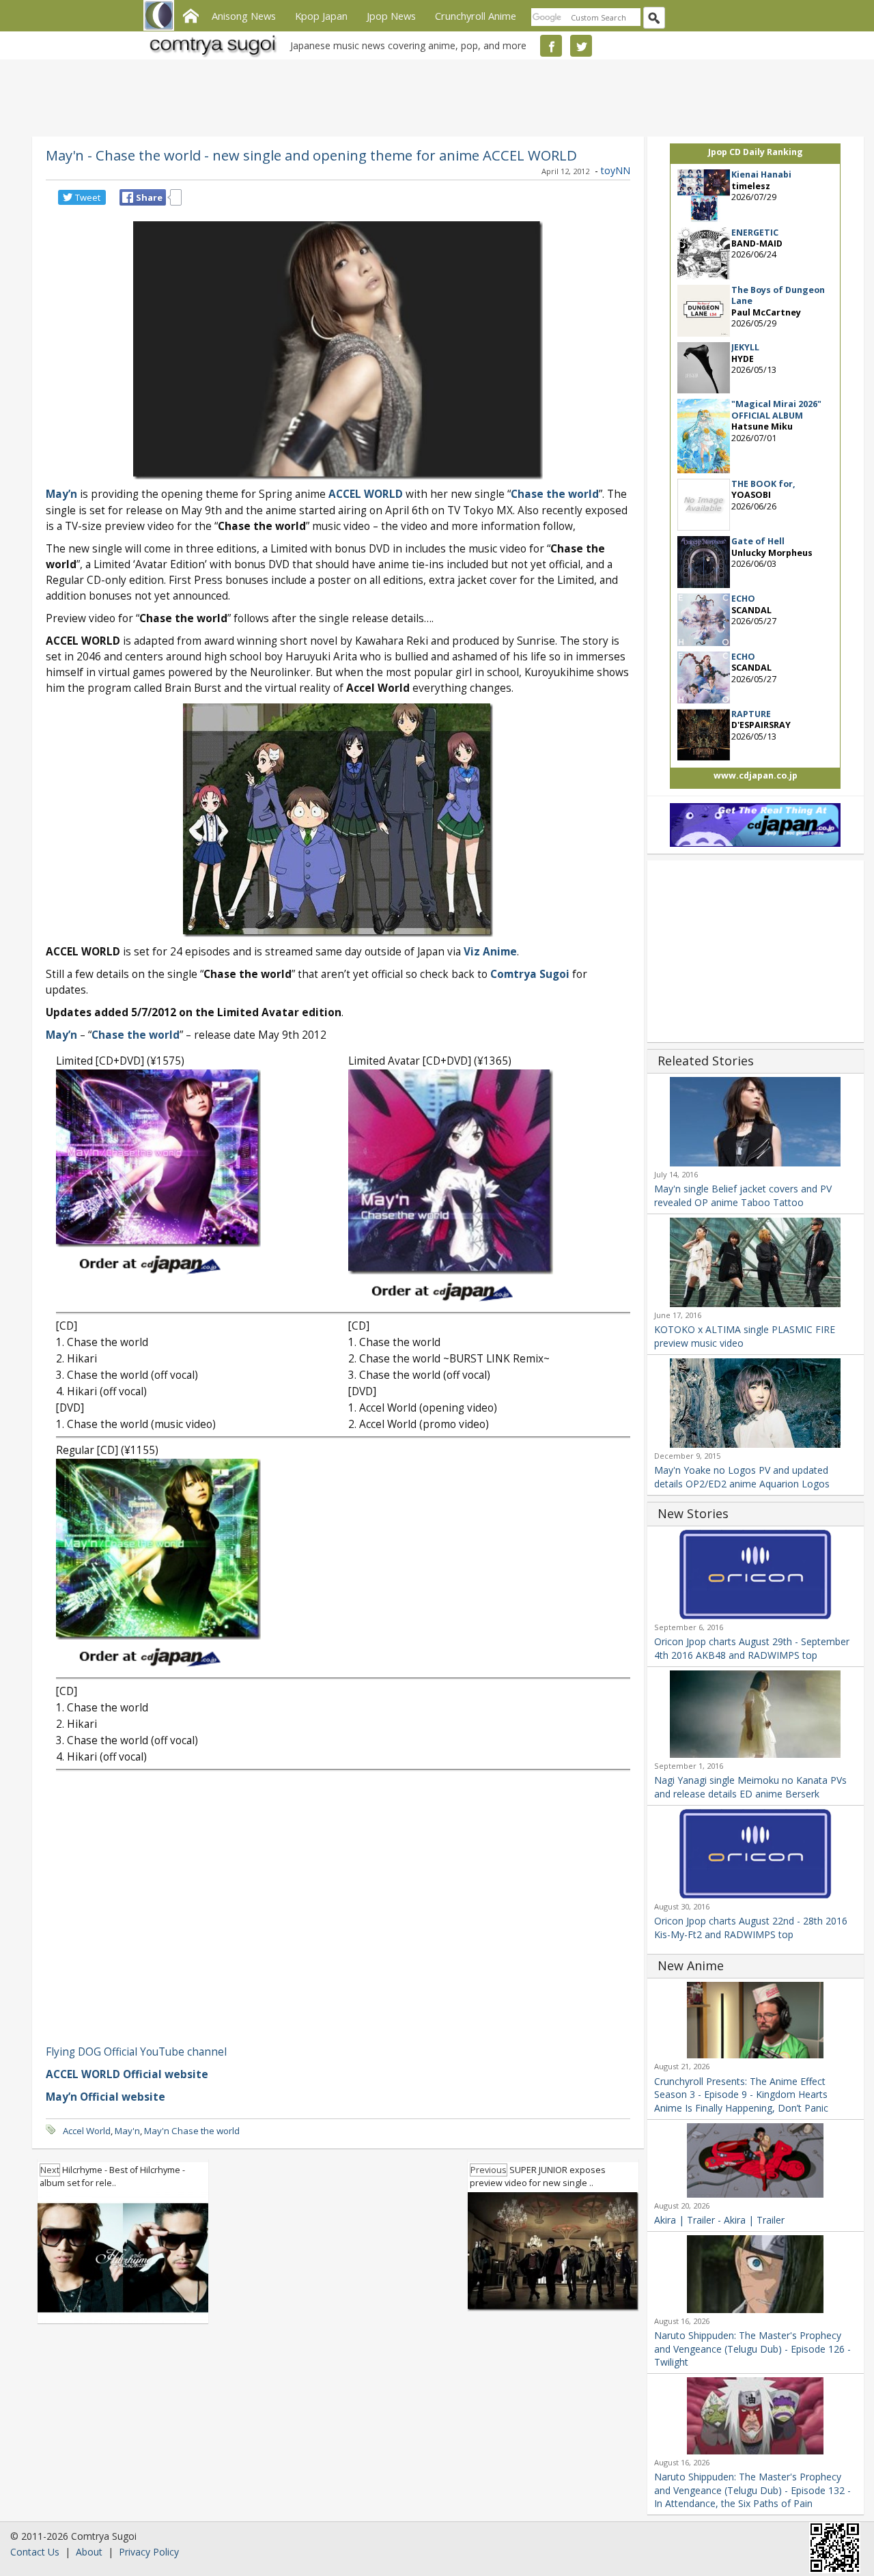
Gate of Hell (758, 541)
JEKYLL (745, 347)
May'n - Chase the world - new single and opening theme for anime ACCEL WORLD (311, 155)
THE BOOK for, (763, 484)
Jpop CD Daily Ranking (756, 152)
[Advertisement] (434, 96)
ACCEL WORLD (366, 494)
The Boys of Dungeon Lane (778, 295)
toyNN (616, 170)
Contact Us (35, 2552)
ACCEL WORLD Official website (127, 2074)
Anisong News (244, 16)
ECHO (743, 599)
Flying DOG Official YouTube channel (136, 2052)
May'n (127, 2131)
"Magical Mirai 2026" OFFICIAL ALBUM (776, 409)
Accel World (87, 2131)
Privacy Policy (149, 2552)
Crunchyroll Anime (476, 16)
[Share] (128, 197)
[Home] (191, 14)
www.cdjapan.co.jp (756, 775)
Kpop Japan (321, 16)
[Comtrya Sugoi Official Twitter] (581, 46)
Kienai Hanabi (761, 174)
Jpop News (391, 16)
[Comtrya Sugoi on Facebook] (551, 46)
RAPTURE (751, 714)
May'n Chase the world (192, 2131)
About (89, 2552)
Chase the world (555, 494)
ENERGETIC (755, 233)
